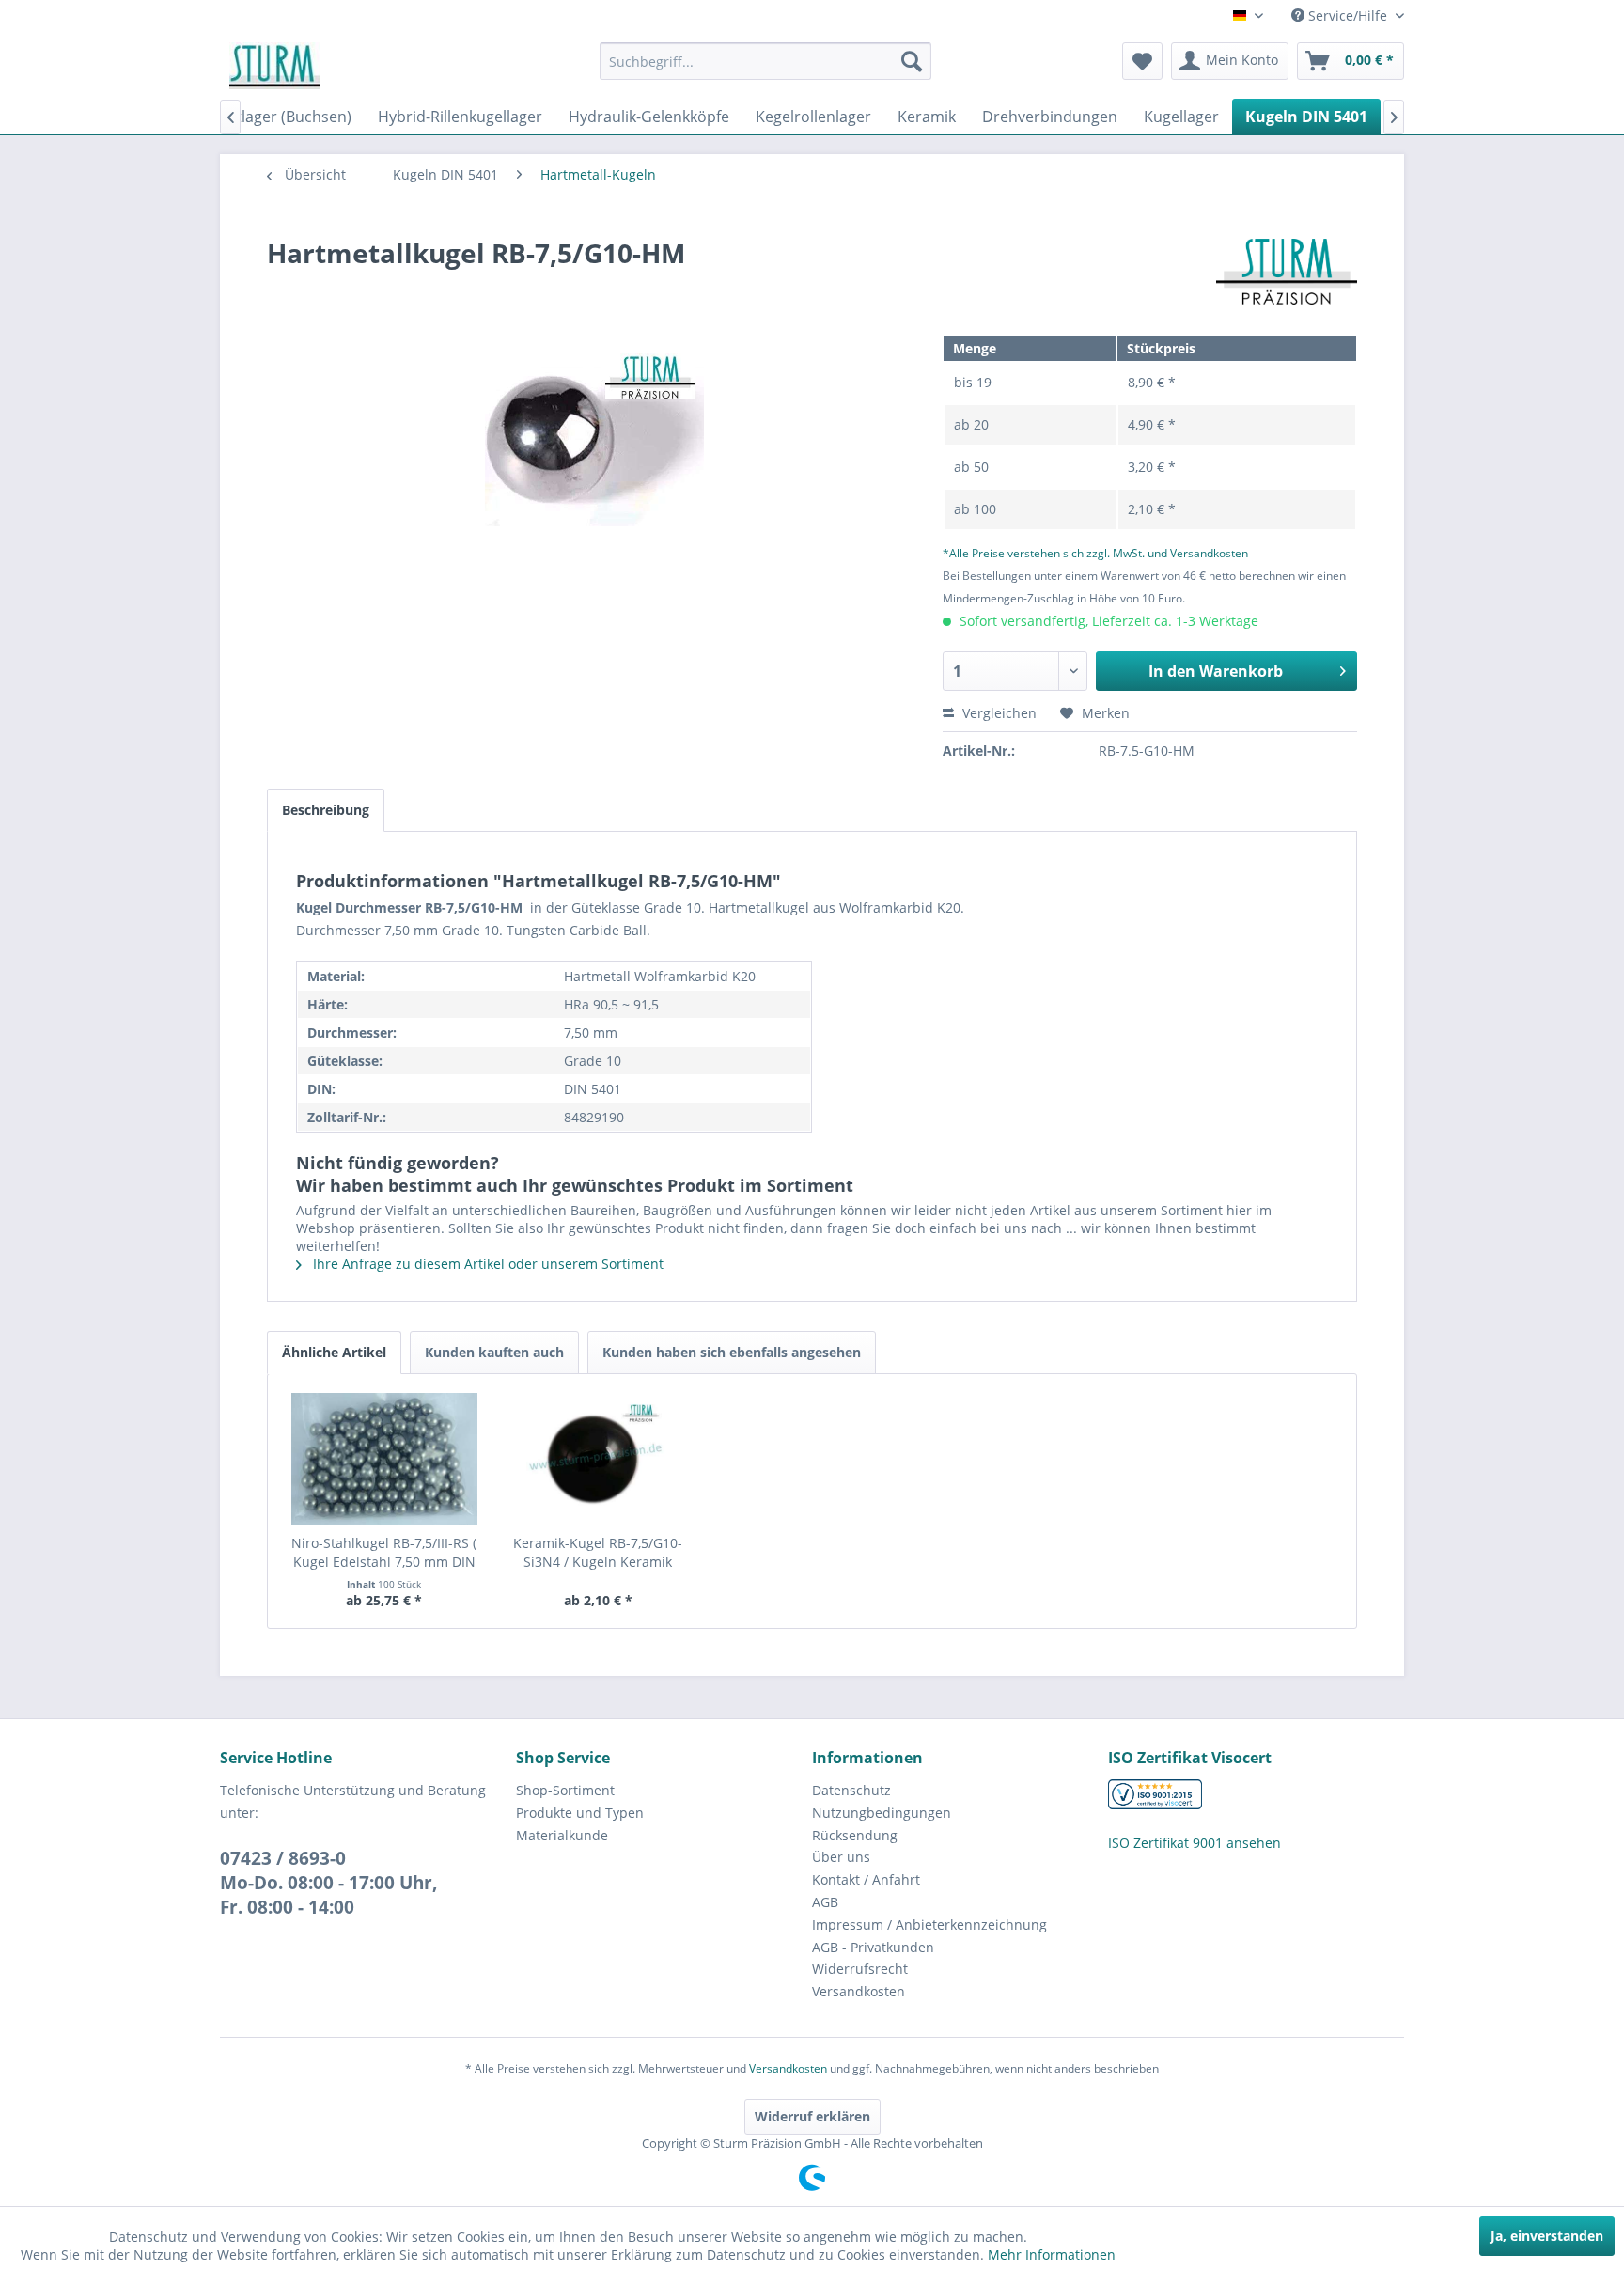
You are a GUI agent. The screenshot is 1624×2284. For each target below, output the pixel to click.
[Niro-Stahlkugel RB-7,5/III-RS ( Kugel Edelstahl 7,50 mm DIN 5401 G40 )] (384, 1459)
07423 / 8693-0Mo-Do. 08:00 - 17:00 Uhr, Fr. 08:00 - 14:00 (329, 1883)
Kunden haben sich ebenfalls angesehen (732, 1352)
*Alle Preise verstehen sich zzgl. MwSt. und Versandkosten (1095, 553)
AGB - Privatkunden (873, 1947)
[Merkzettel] (1142, 61)
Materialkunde (562, 1835)
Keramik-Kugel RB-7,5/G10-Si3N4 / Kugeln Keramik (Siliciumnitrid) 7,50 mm (598, 1553)
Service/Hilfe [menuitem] (1348, 16)
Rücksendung (855, 1835)
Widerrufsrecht (860, 1969)
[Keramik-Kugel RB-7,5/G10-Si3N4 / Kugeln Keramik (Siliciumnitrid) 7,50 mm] (599, 1459)
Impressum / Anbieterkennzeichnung (929, 1924)
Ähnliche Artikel (334, 1352)
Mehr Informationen (1052, 2254)
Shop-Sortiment (565, 1790)
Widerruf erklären (812, 2116)
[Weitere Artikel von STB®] (1287, 272)
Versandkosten (859, 1991)
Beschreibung (326, 810)
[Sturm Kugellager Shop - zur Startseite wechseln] (274, 66)
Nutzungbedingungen (882, 1813)
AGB (825, 1902)
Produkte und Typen (580, 1813)
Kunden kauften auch (494, 1352)
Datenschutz (851, 1790)
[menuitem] (765, 61)
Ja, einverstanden (1547, 2236)
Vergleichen (998, 713)
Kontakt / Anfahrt (866, 1879)
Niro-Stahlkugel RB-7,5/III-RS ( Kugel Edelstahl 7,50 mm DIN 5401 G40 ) (384, 1553)
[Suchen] (912, 61)
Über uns (841, 1857)
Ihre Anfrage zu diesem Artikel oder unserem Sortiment (486, 1264)
